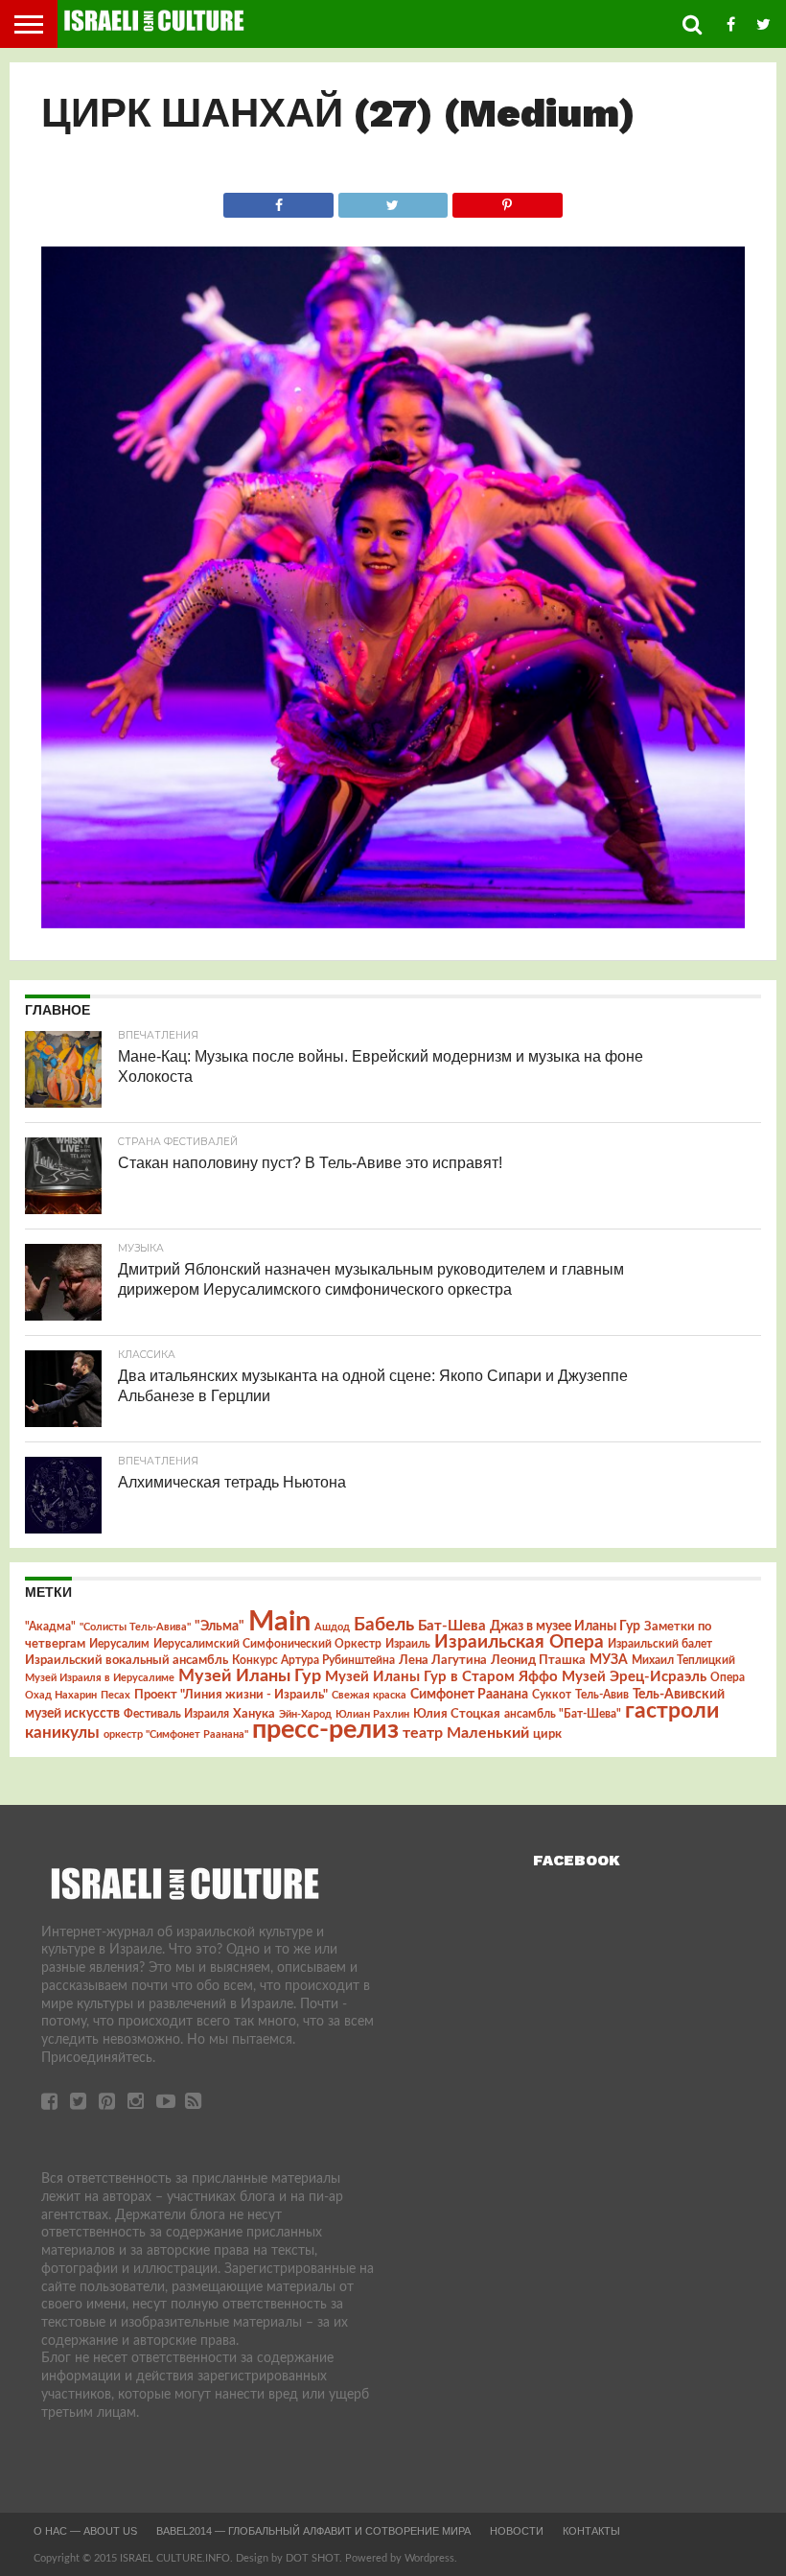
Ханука (254, 1714)
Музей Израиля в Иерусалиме (100, 1678)
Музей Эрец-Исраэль (634, 1677)
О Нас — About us (85, 2531)
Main (279, 1622)
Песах (116, 1695)
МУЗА (609, 1660)
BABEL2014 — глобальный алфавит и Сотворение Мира (313, 2531)
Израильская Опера (519, 1642)
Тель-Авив (602, 1695)
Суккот (552, 1695)
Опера (728, 1678)
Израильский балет (660, 1644)
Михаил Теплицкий (683, 1660)
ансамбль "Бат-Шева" (563, 1714)
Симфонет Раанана (469, 1694)
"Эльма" (220, 1627)
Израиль (408, 1644)
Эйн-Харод (305, 1714)
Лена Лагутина (443, 1661)
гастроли (672, 1711)
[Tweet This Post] (393, 200)
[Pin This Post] (507, 200)
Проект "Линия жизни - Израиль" (231, 1695)
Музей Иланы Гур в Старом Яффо (441, 1677)
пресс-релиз (325, 1730)
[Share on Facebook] (278, 200)
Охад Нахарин (61, 1695)
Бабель (384, 1625)
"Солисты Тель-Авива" (135, 1627)
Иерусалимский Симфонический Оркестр (267, 1644)
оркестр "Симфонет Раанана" (176, 1734)
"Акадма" (50, 1627)
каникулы (62, 1733)
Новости (517, 2531)
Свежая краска (369, 1695)
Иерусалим (119, 1644)
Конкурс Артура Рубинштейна (313, 1661)
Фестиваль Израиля (176, 1714)
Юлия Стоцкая (457, 1714)
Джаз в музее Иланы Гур (565, 1627)
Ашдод (332, 1627)
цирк (547, 1734)
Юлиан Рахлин (372, 1714)
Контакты (591, 2531)
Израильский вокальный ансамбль (127, 1660)
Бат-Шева (452, 1626)
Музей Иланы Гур (250, 1676)
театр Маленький (466, 1733)
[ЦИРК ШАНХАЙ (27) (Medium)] (393, 924)
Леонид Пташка (538, 1660)
